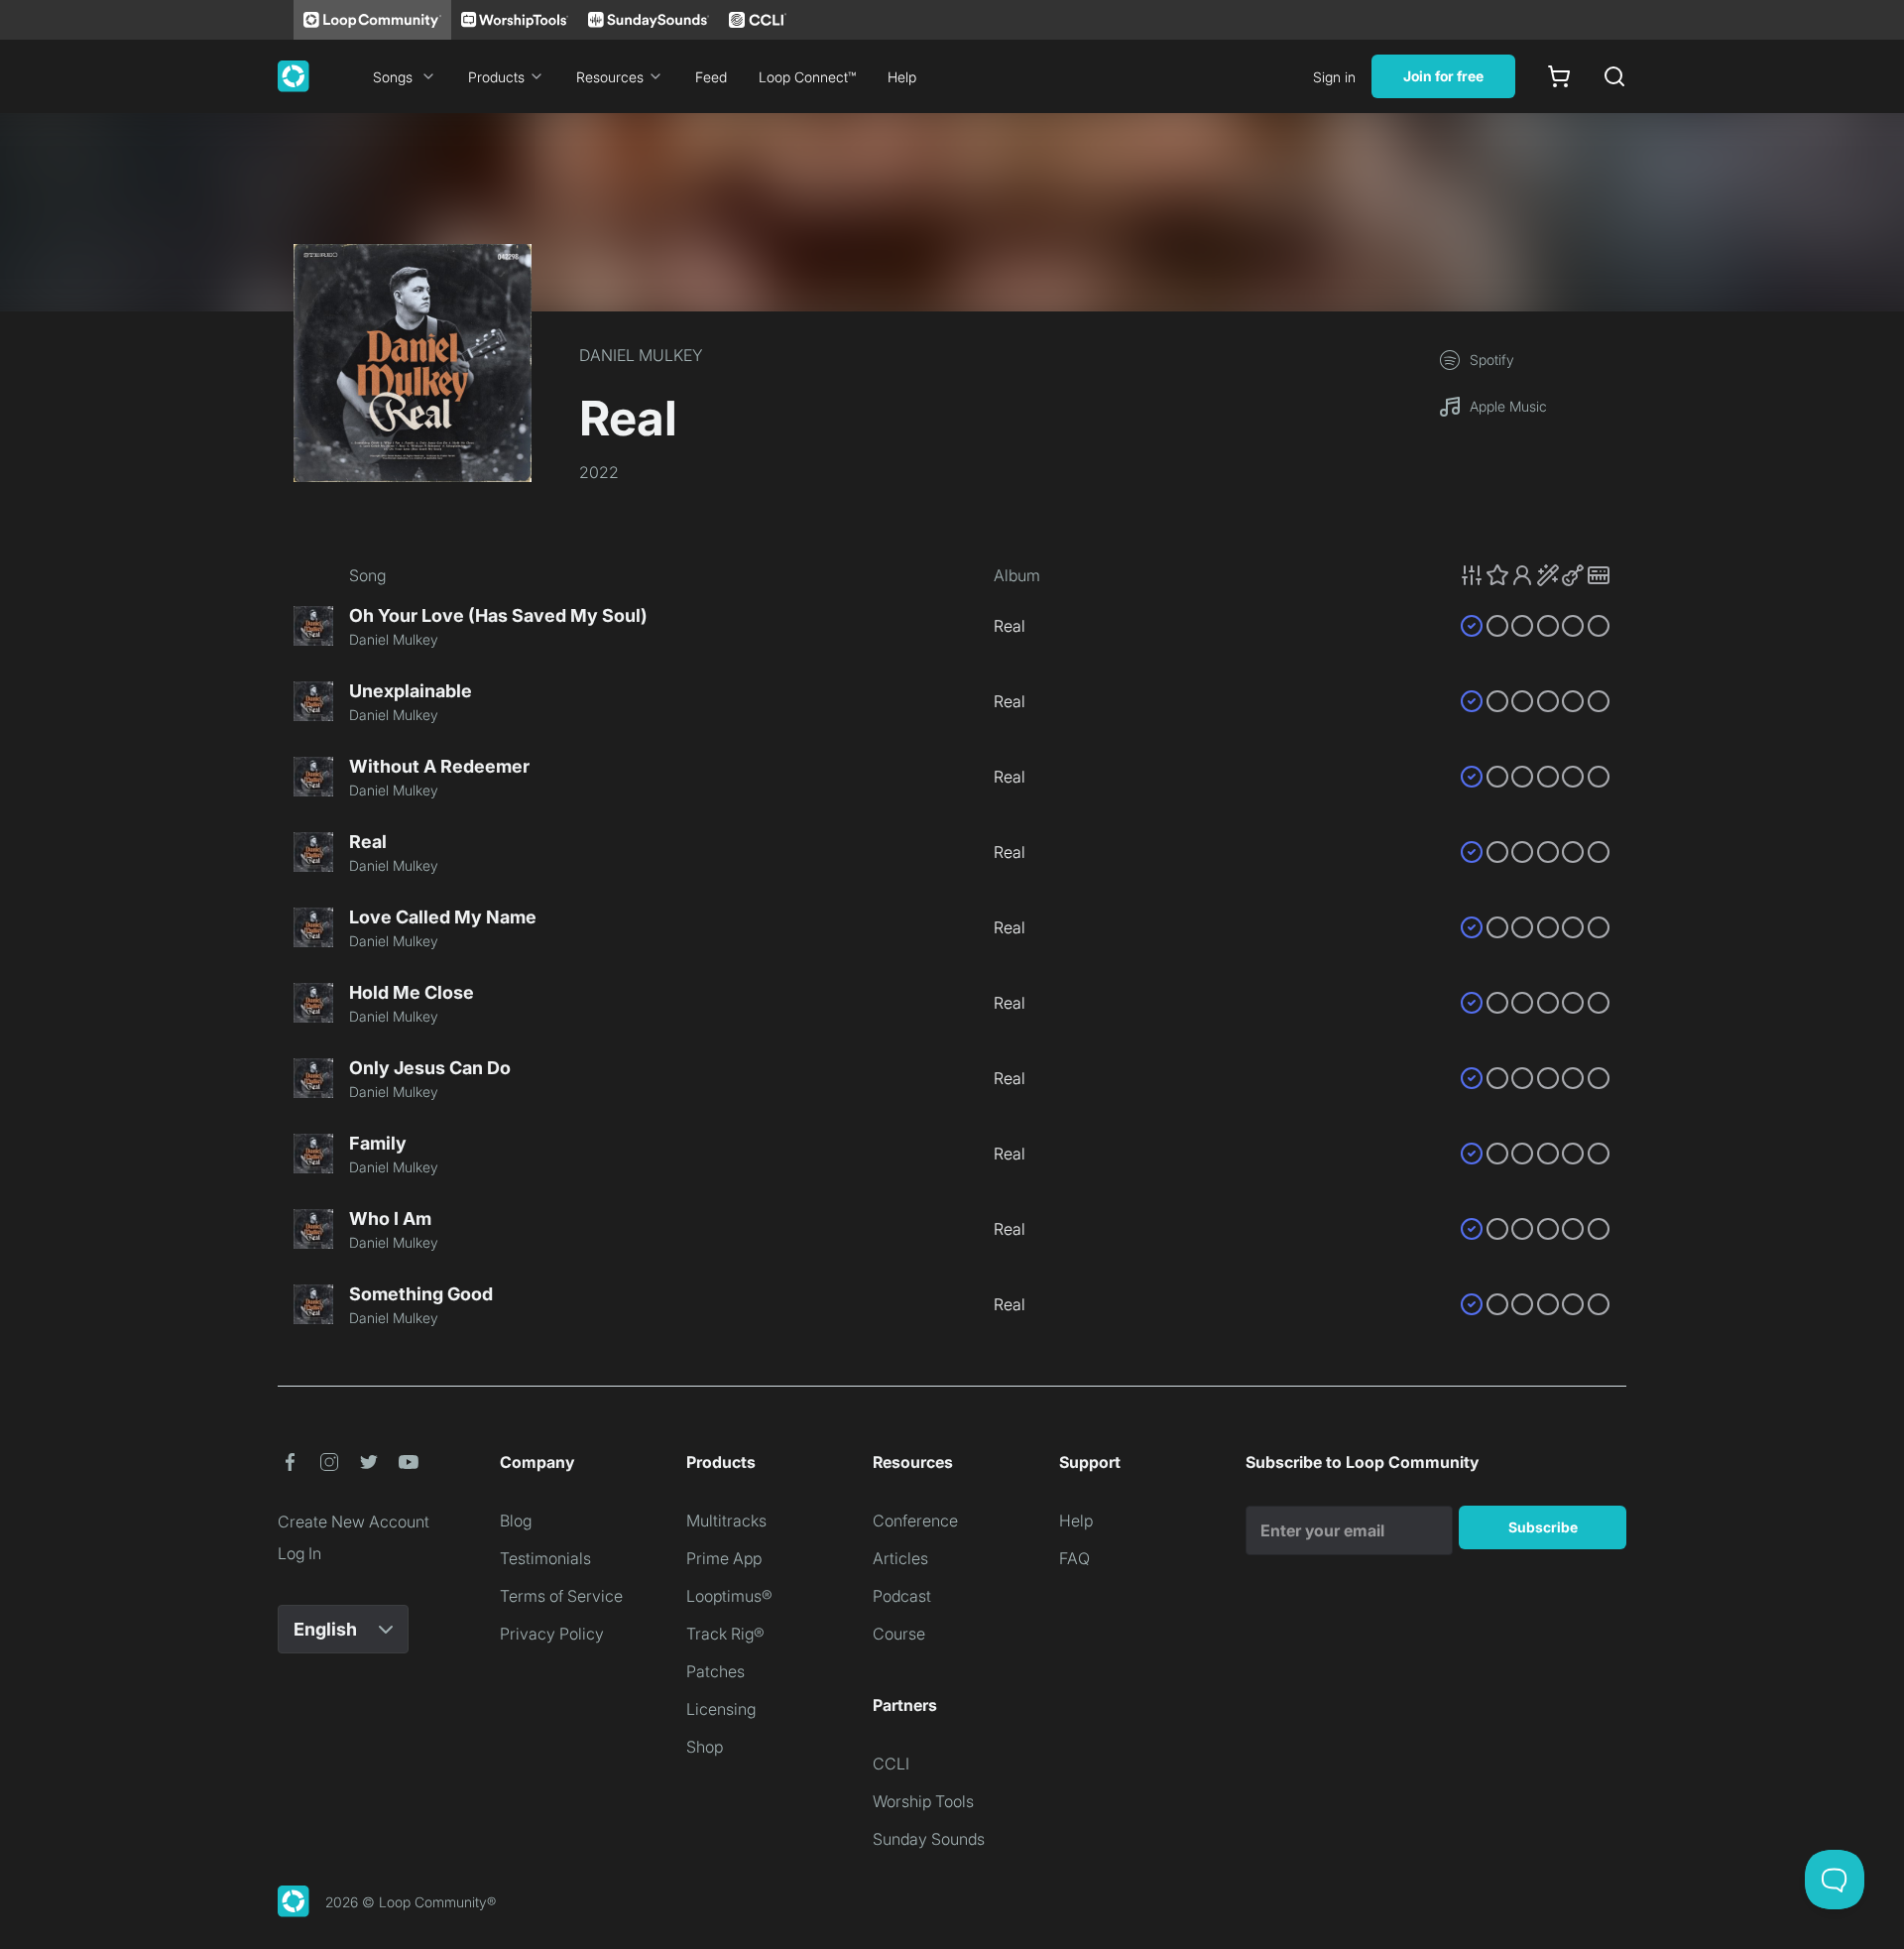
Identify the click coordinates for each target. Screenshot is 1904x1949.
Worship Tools (923, 1801)
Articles (900, 1558)
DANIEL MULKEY (641, 355)
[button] (1535, 575)
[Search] (1614, 76)
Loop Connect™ (807, 77)
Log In (299, 1553)
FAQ (1074, 1558)
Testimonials (545, 1558)
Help (902, 77)
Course (899, 1634)
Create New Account (354, 1522)
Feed (711, 77)
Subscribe (1543, 1527)
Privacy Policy (552, 1634)
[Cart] (1559, 76)
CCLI (891, 1764)
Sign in (1334, 77)
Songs (393, 77)
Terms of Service (561, 1596)
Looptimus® (729, 1596)
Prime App (724, 1558)
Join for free (1443, 76)
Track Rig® (725, 1634)
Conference (915, 1521)
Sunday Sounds (929, 1839)
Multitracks (726, 1521)
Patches (715, 1671)
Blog (516, 1521)
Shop (705, 1747)
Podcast (902, 1596)
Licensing (721, 1709)
